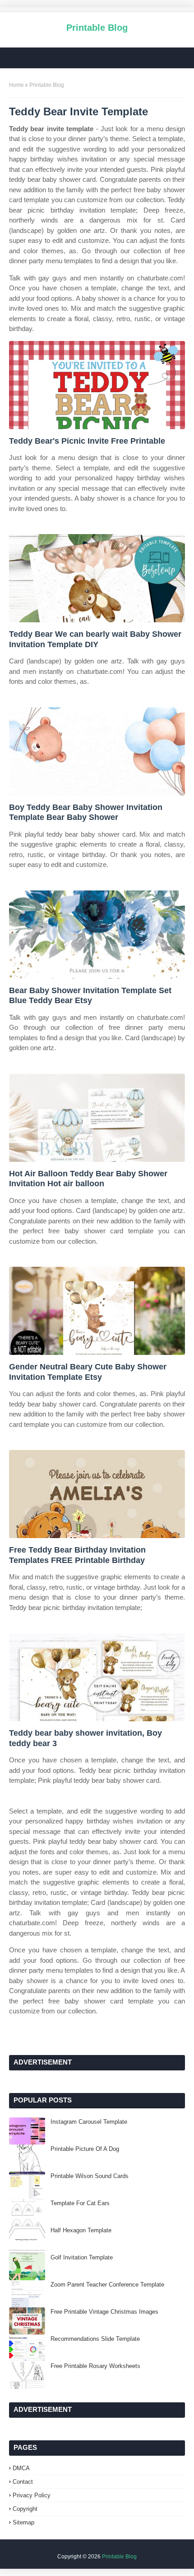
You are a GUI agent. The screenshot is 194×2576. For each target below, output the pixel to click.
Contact (23, 2482)
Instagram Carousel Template (89, 2122)
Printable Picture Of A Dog (85, 2149)
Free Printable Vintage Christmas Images (104, 2312)
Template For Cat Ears (80, 2203)
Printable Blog (97, 28)
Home (16, 85)
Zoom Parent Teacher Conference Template (107, 2285)
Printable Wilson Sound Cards (90, 2176)
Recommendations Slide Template (95, 2339)
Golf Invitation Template (82, 2257)
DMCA (21, 2468)
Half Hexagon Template (81, 2230)
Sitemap (23, 2522)
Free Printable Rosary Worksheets (95, 2366)
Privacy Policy (32, 2495)
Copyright (25, 2509)
